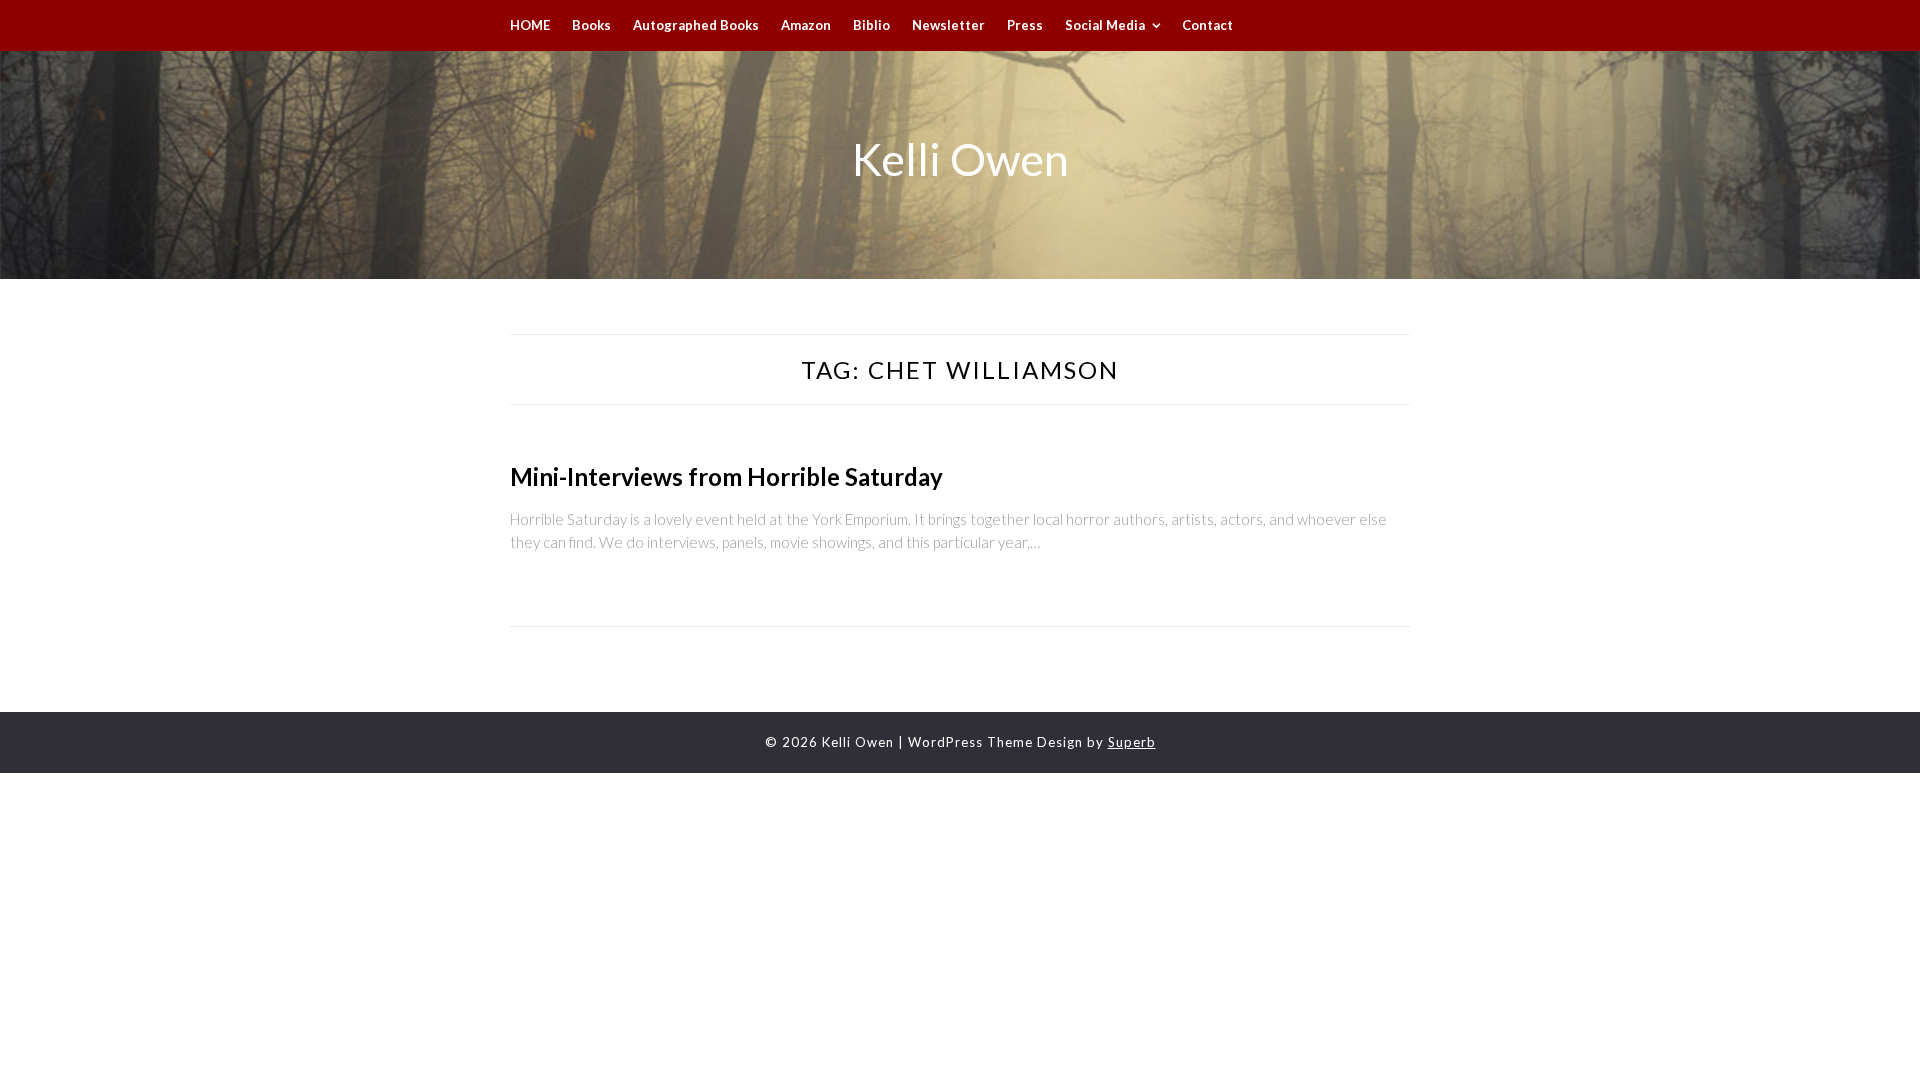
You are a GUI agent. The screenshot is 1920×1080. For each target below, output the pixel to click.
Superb (1132, 742)
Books (591, 25)
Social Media (1105, 25)
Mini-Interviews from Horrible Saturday (726, 476)
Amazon (806, 25)
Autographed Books (696, 25)
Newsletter (948, 25)
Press (1025, 25)
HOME (530, 25)
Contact (1207, 25)
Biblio (871, 25)
